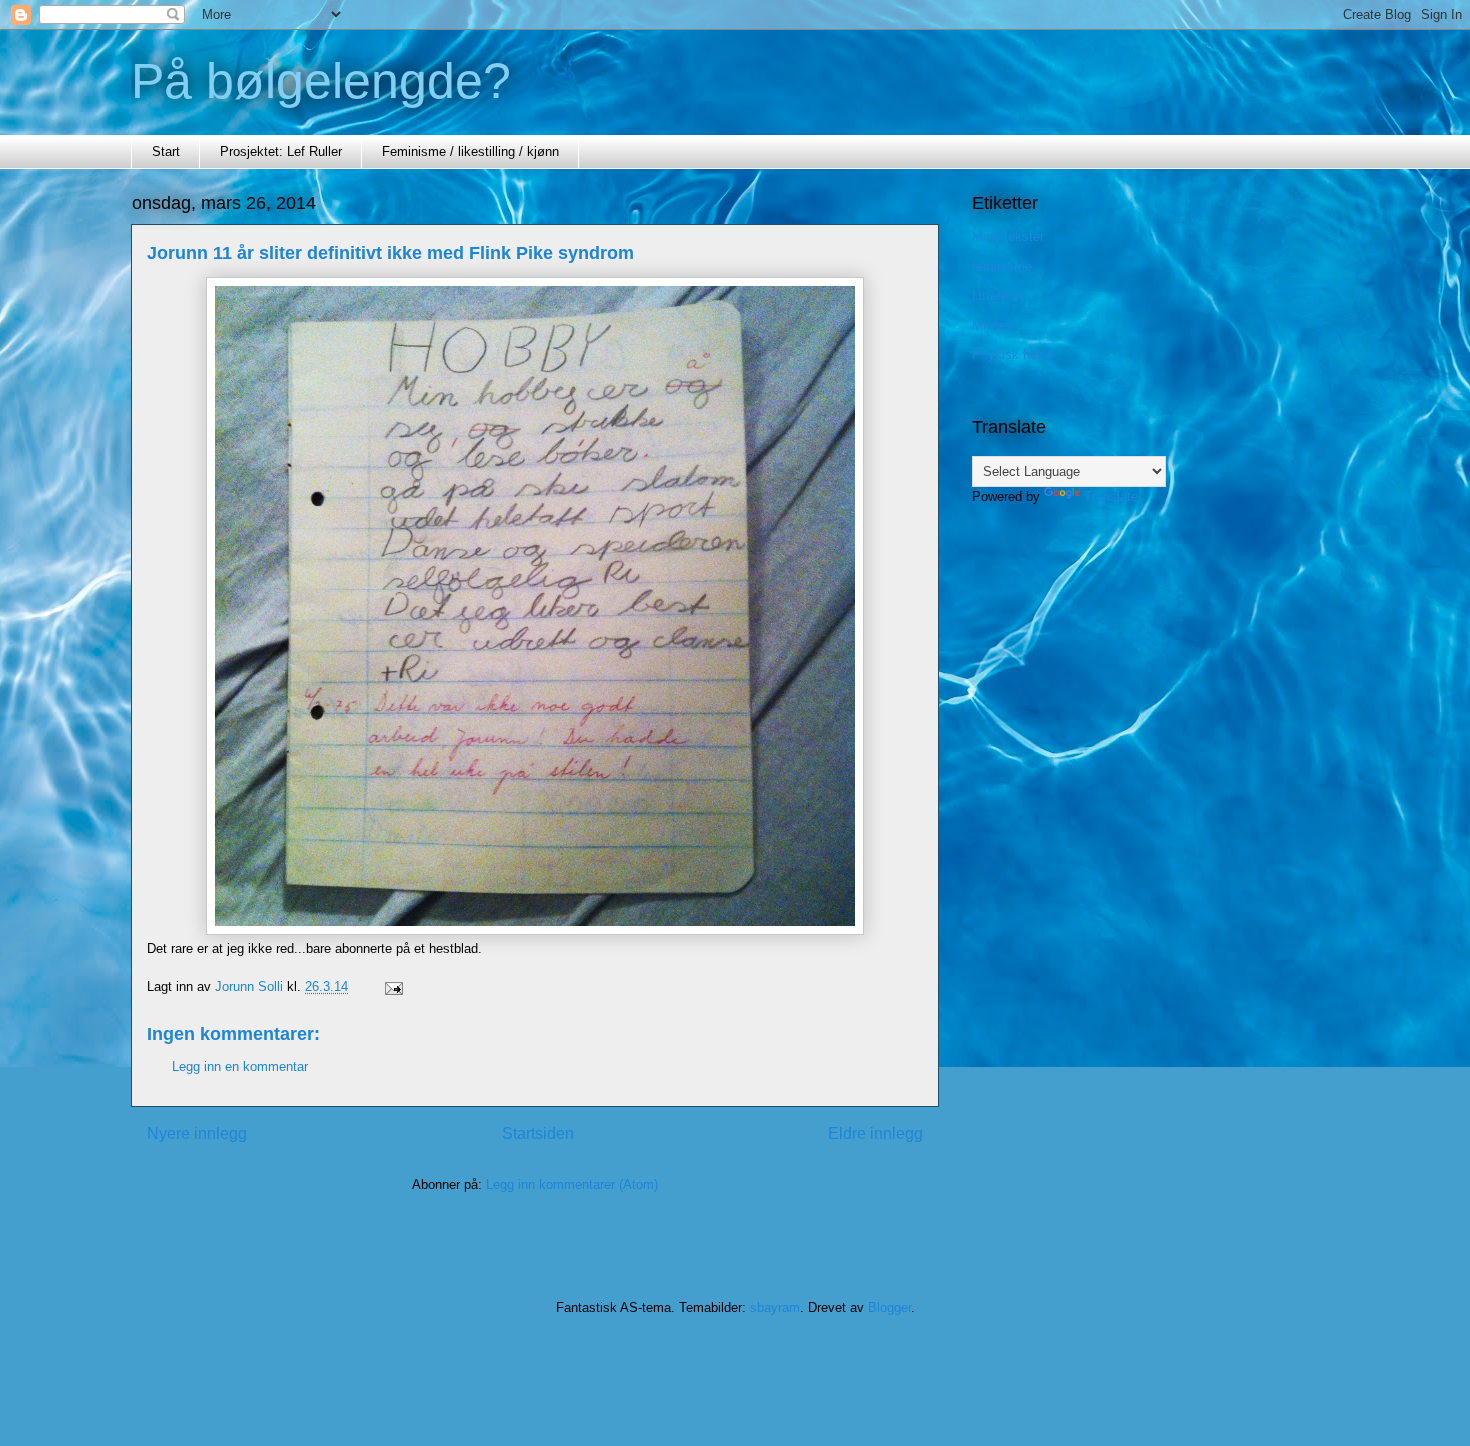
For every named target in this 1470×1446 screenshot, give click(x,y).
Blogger (889, 1307)
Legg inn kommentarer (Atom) (572, 1184)
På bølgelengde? (321, 81)
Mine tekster (1008, 236)
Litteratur (997, 295)
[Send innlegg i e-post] (392, 986)
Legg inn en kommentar (240, 1066)
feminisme (1002, 266)
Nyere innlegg (197, 1133)
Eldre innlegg (875, 1133)
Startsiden (538, 1133)
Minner (991, 325)
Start (166, 151)
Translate (1111, 496)
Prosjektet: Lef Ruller (281, 151)
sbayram (775, 1307)
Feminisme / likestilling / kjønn (470, 151)
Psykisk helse (1013, 354)
